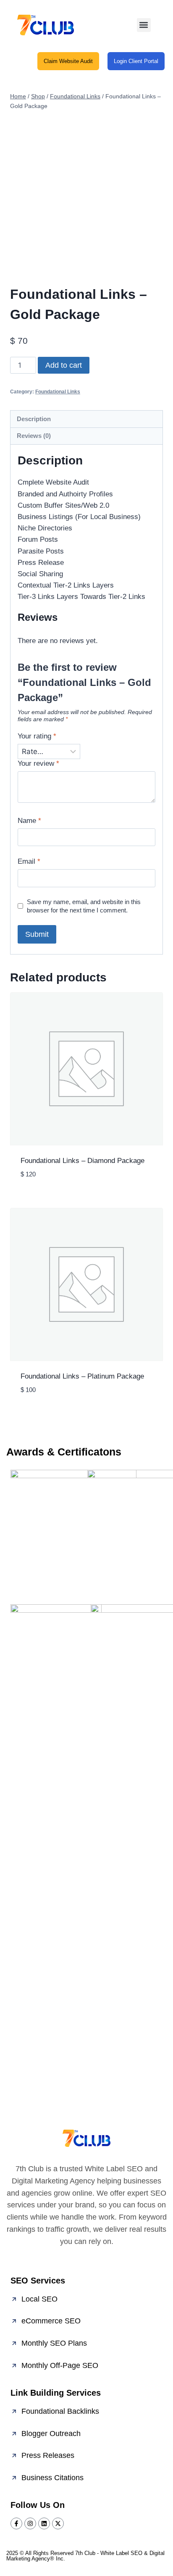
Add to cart (64, 365)
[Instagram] (30, 2523)
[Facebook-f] (16, 2523)
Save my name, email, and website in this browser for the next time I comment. (84, 906)
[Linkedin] (44, 2523)
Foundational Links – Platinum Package (82, 1376)
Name (29, 821)
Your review (38, 763)
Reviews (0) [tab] (34, 436)
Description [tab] (34, 419)
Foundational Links (58, 392)
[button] (144, 25)
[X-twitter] (58, 2523)
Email (29, 861)
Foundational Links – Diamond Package (83, 1161)
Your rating (37, 736)
